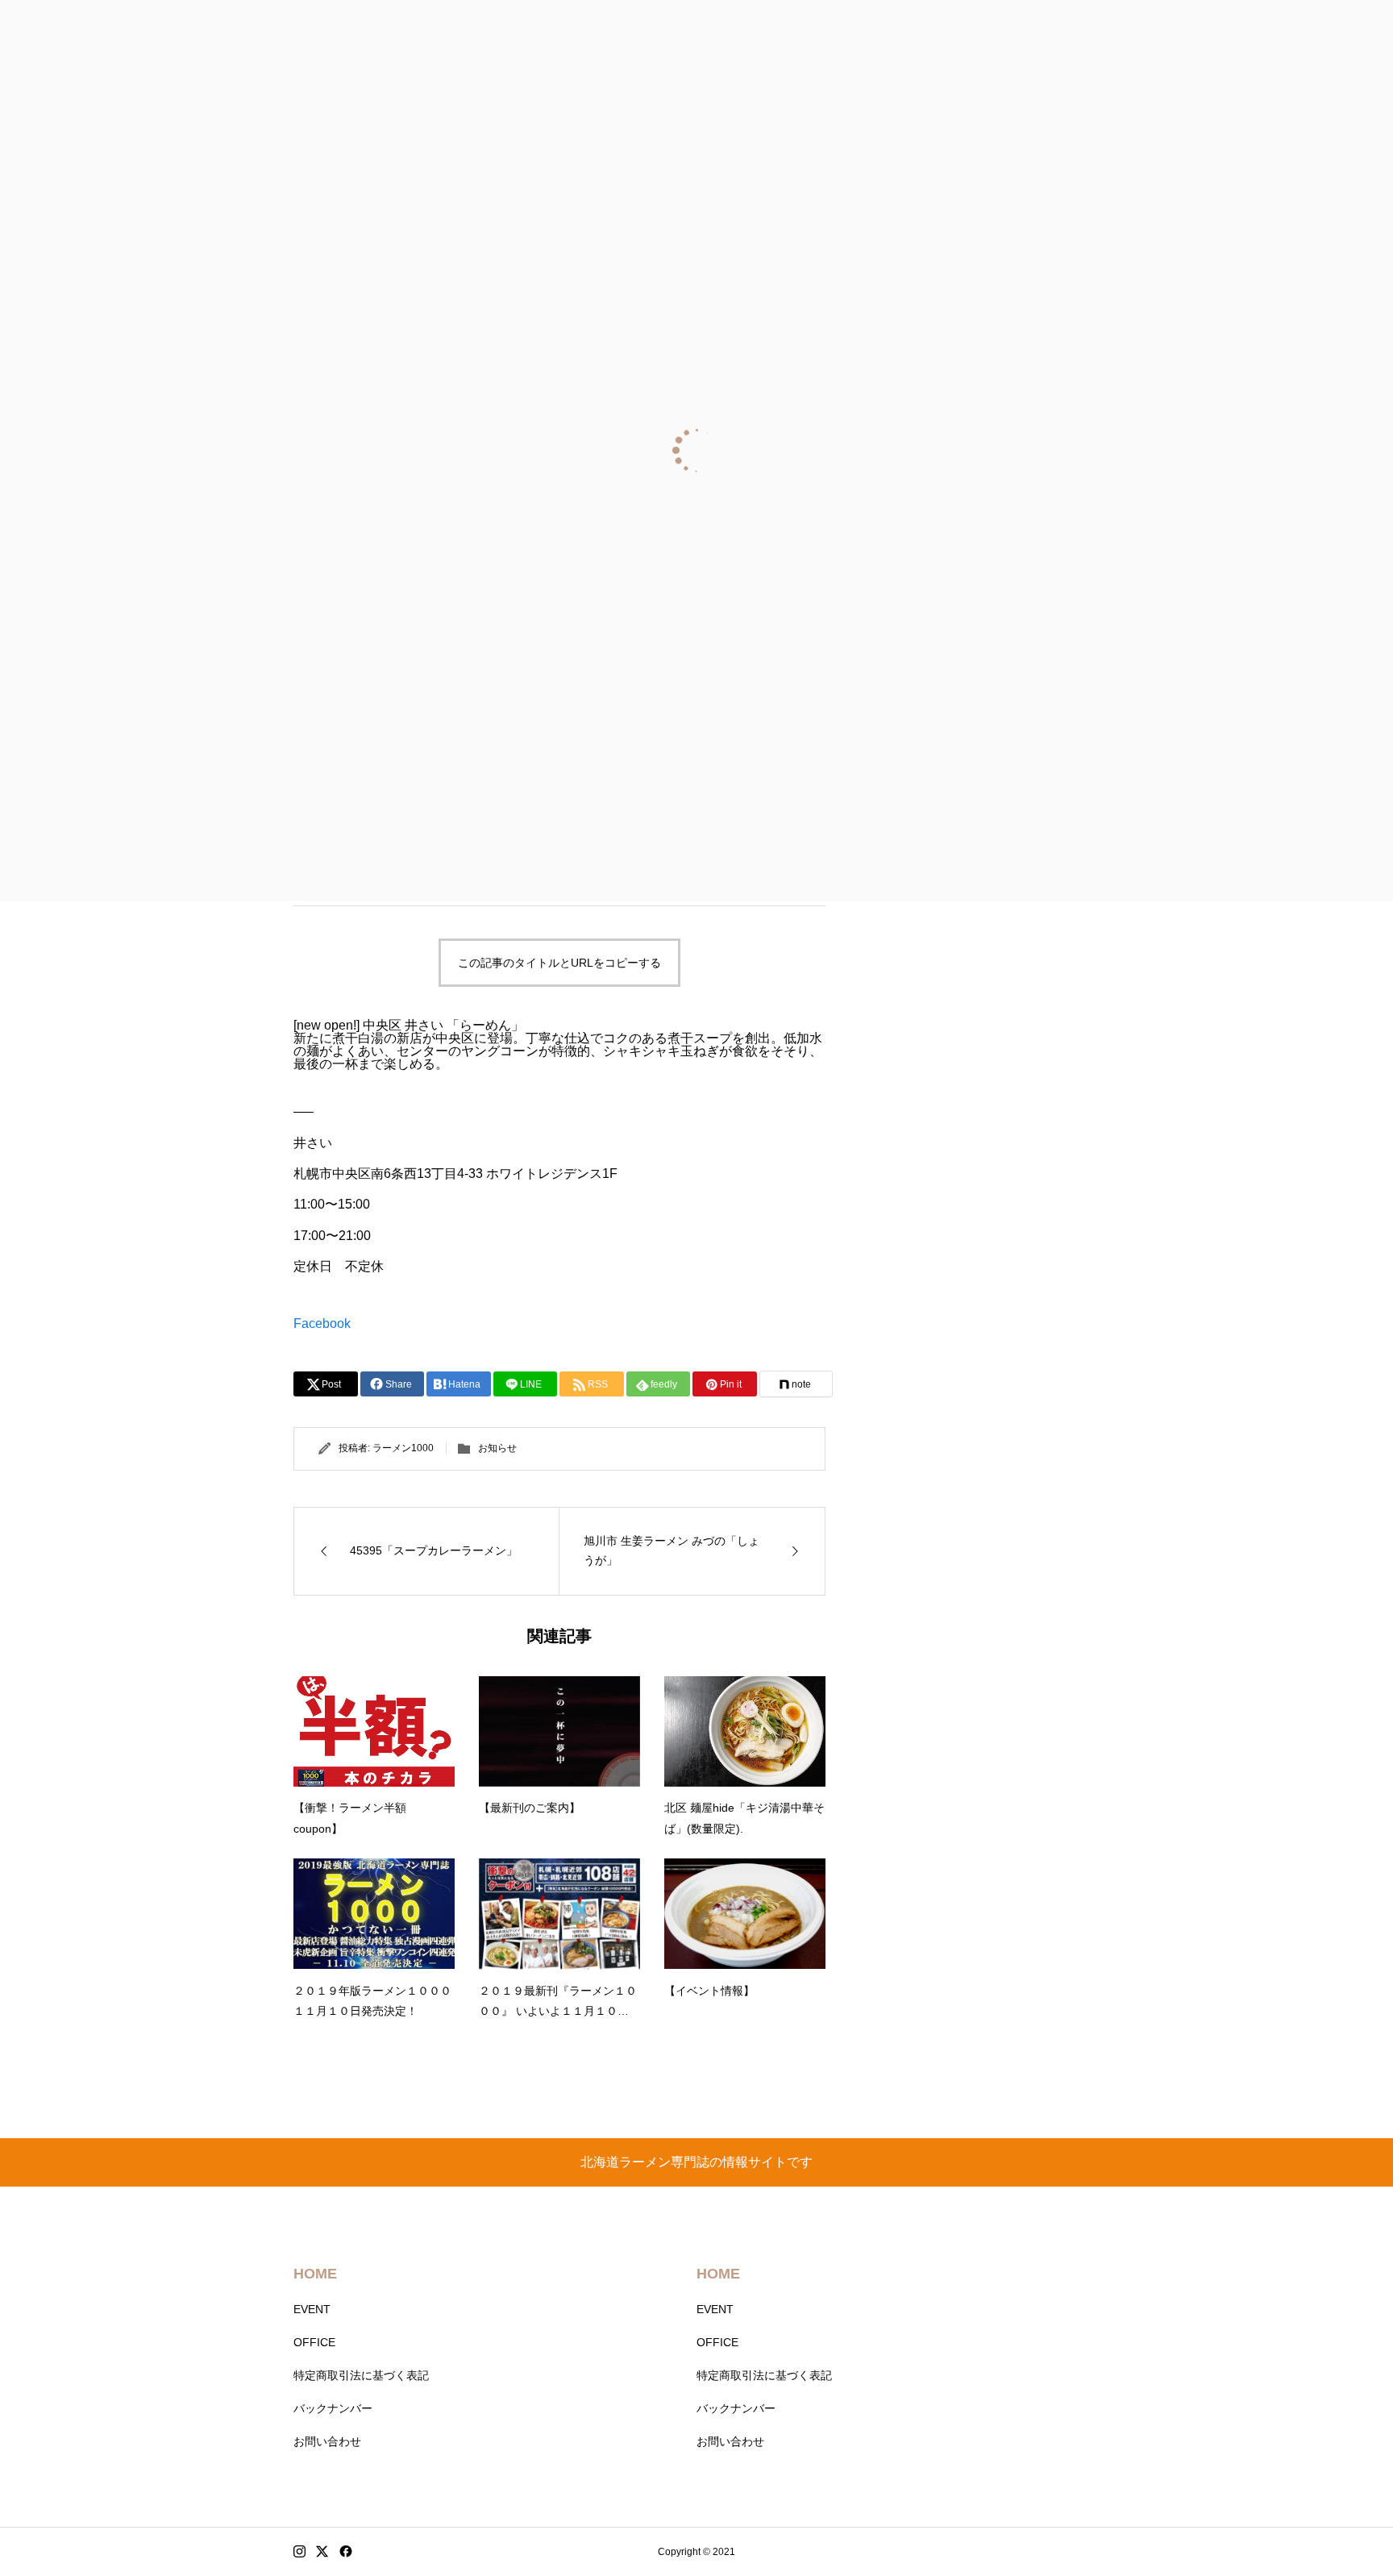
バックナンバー (333, 2408)
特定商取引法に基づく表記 (361, 2375)
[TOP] (1343, 2526)
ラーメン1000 (403, 1448)
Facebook (322, 1323)
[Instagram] (299, 2552)
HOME (315, 2274)
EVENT (312, 2309)
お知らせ (497, 1448)
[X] (322, 2552)
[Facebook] (346, 2552)
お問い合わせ (327, 2441)
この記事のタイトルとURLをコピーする (559, 963)
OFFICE (314, 2342)
